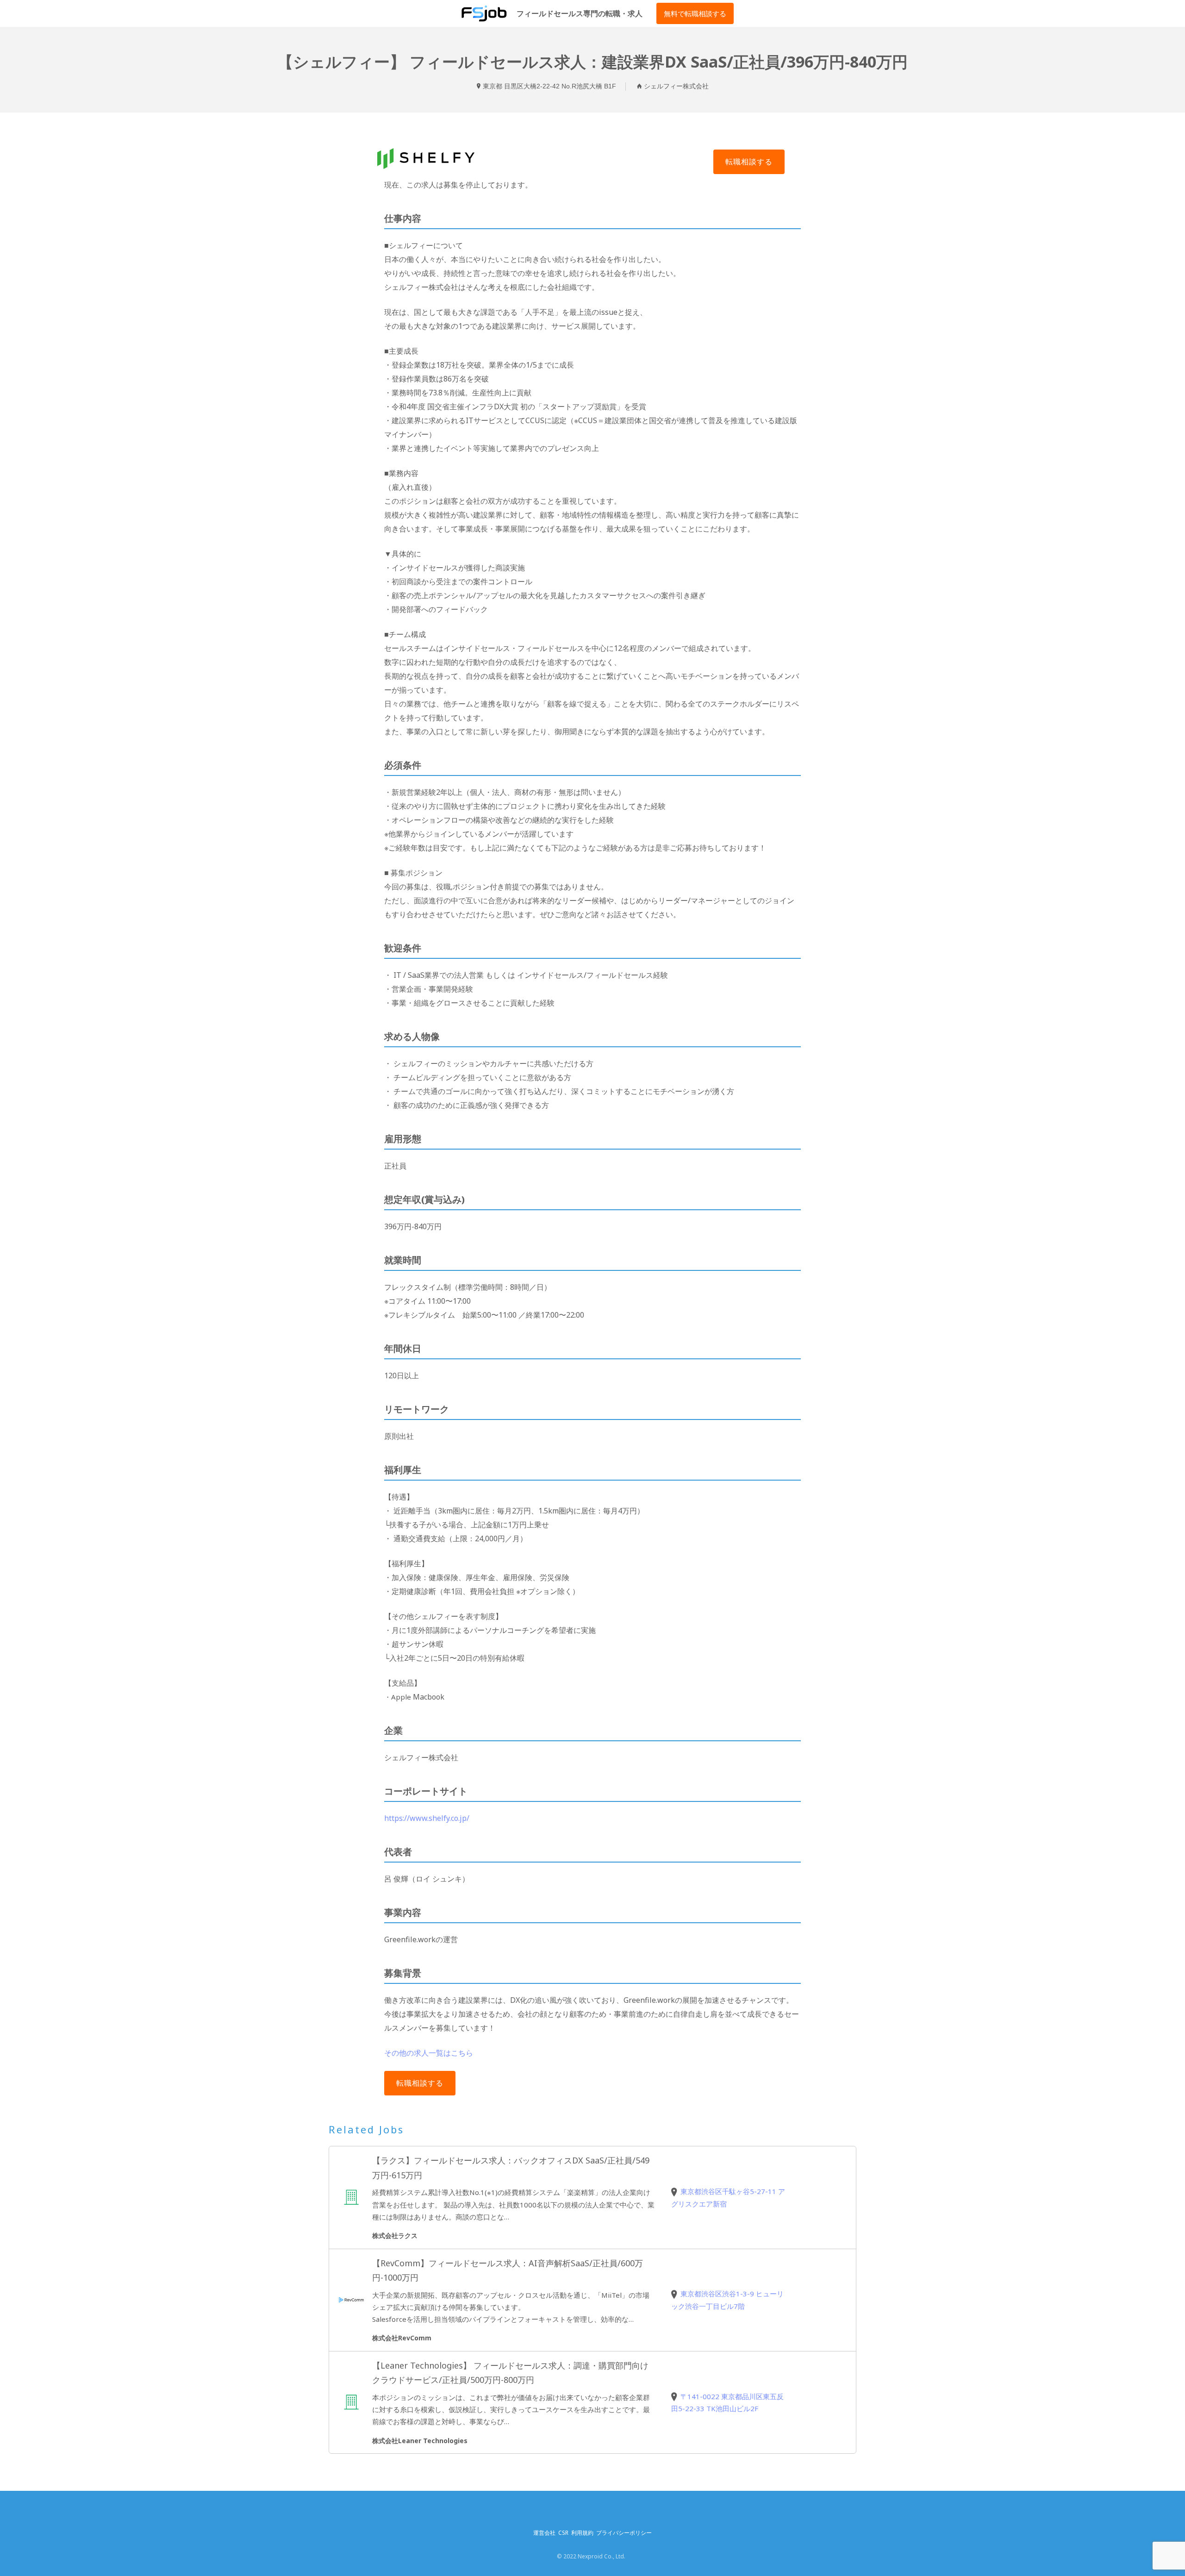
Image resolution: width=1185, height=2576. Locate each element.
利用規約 (582, 2533)
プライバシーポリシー (624, 2533)
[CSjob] (484, 13)
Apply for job (749, 162)
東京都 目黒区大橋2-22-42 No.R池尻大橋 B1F (549, 86)
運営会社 (544, 2533)
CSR (563, 2533)
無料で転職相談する (695, 13)
